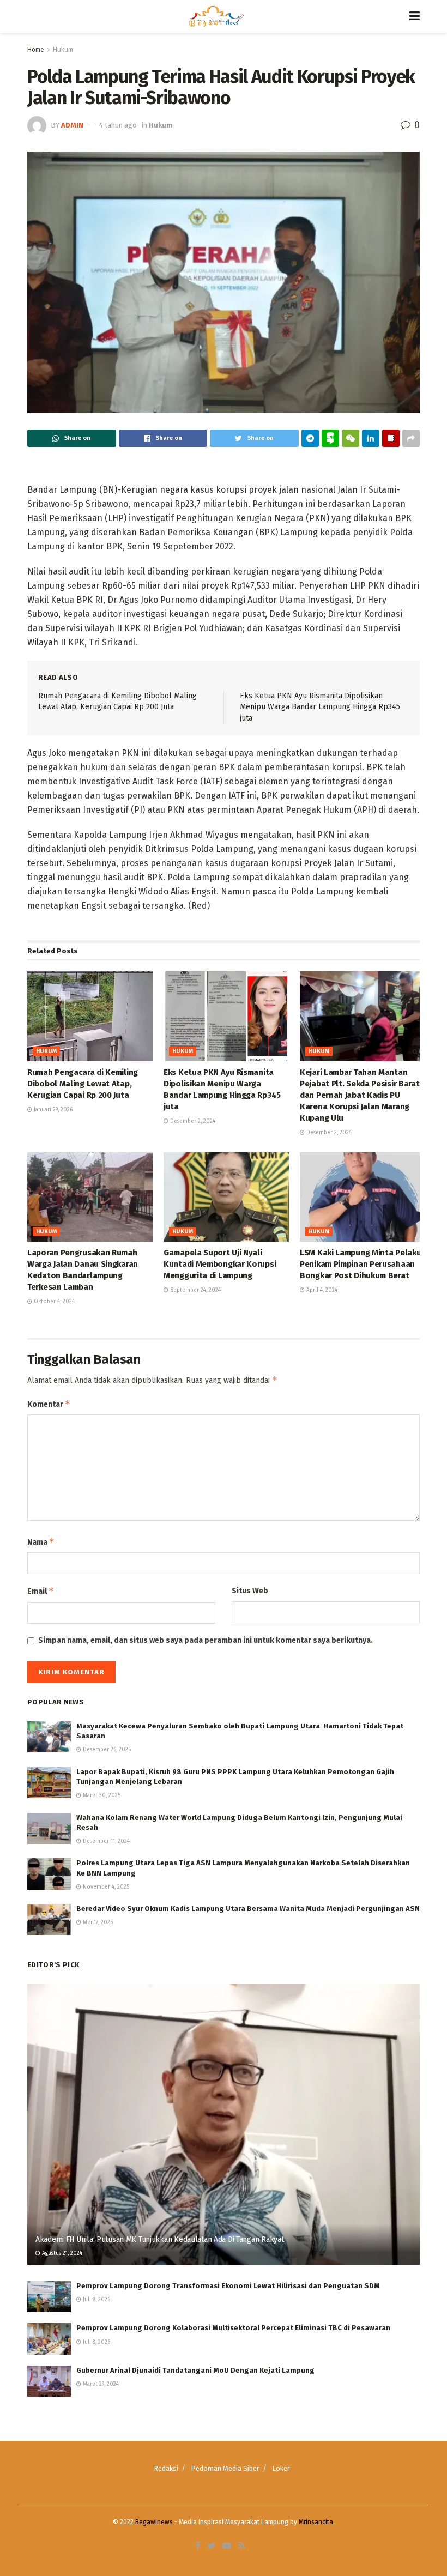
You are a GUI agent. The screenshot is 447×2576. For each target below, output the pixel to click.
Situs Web (250, 1591)
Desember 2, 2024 (192, 1121)
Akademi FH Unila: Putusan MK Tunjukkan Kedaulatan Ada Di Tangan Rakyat (159, 2239)
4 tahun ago (118, 125)
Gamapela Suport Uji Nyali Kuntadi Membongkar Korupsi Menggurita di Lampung (220, 1264)
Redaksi (166, 2468)
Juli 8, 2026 (96, 2300)
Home (36, 50)
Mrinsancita (316, 2522)
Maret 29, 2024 (100, 2384)
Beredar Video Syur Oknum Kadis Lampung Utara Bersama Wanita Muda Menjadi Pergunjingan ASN (248, 1909)
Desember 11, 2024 (105, 1841)
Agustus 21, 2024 (61, 2253)
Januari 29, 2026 (52, 1110)
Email (41, 1591)
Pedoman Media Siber (225, 2468)
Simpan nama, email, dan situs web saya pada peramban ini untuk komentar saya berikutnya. (206, 1640)
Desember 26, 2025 (106, 1750)
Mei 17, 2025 (97, 1922)
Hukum (63, 50)
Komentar (49, 1404)
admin (72, 125)
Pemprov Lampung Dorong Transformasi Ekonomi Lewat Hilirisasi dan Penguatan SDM (228, 2286)
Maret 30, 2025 (101, 1795)
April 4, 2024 (321, 1290)
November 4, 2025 (105, 1887)
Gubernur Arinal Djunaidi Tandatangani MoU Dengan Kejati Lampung (195, 2370)
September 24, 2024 (195, 1290)
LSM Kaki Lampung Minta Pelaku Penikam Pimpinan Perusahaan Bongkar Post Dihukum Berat (360, 1264)
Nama (41, 1542)
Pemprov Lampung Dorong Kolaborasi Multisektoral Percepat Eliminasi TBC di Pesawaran (233, 2328)
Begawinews (154, 2522)
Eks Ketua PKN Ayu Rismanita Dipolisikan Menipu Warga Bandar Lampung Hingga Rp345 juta (320, 707)
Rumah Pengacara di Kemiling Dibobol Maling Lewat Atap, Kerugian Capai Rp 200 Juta (83, 1084)
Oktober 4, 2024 (53, 1302)
